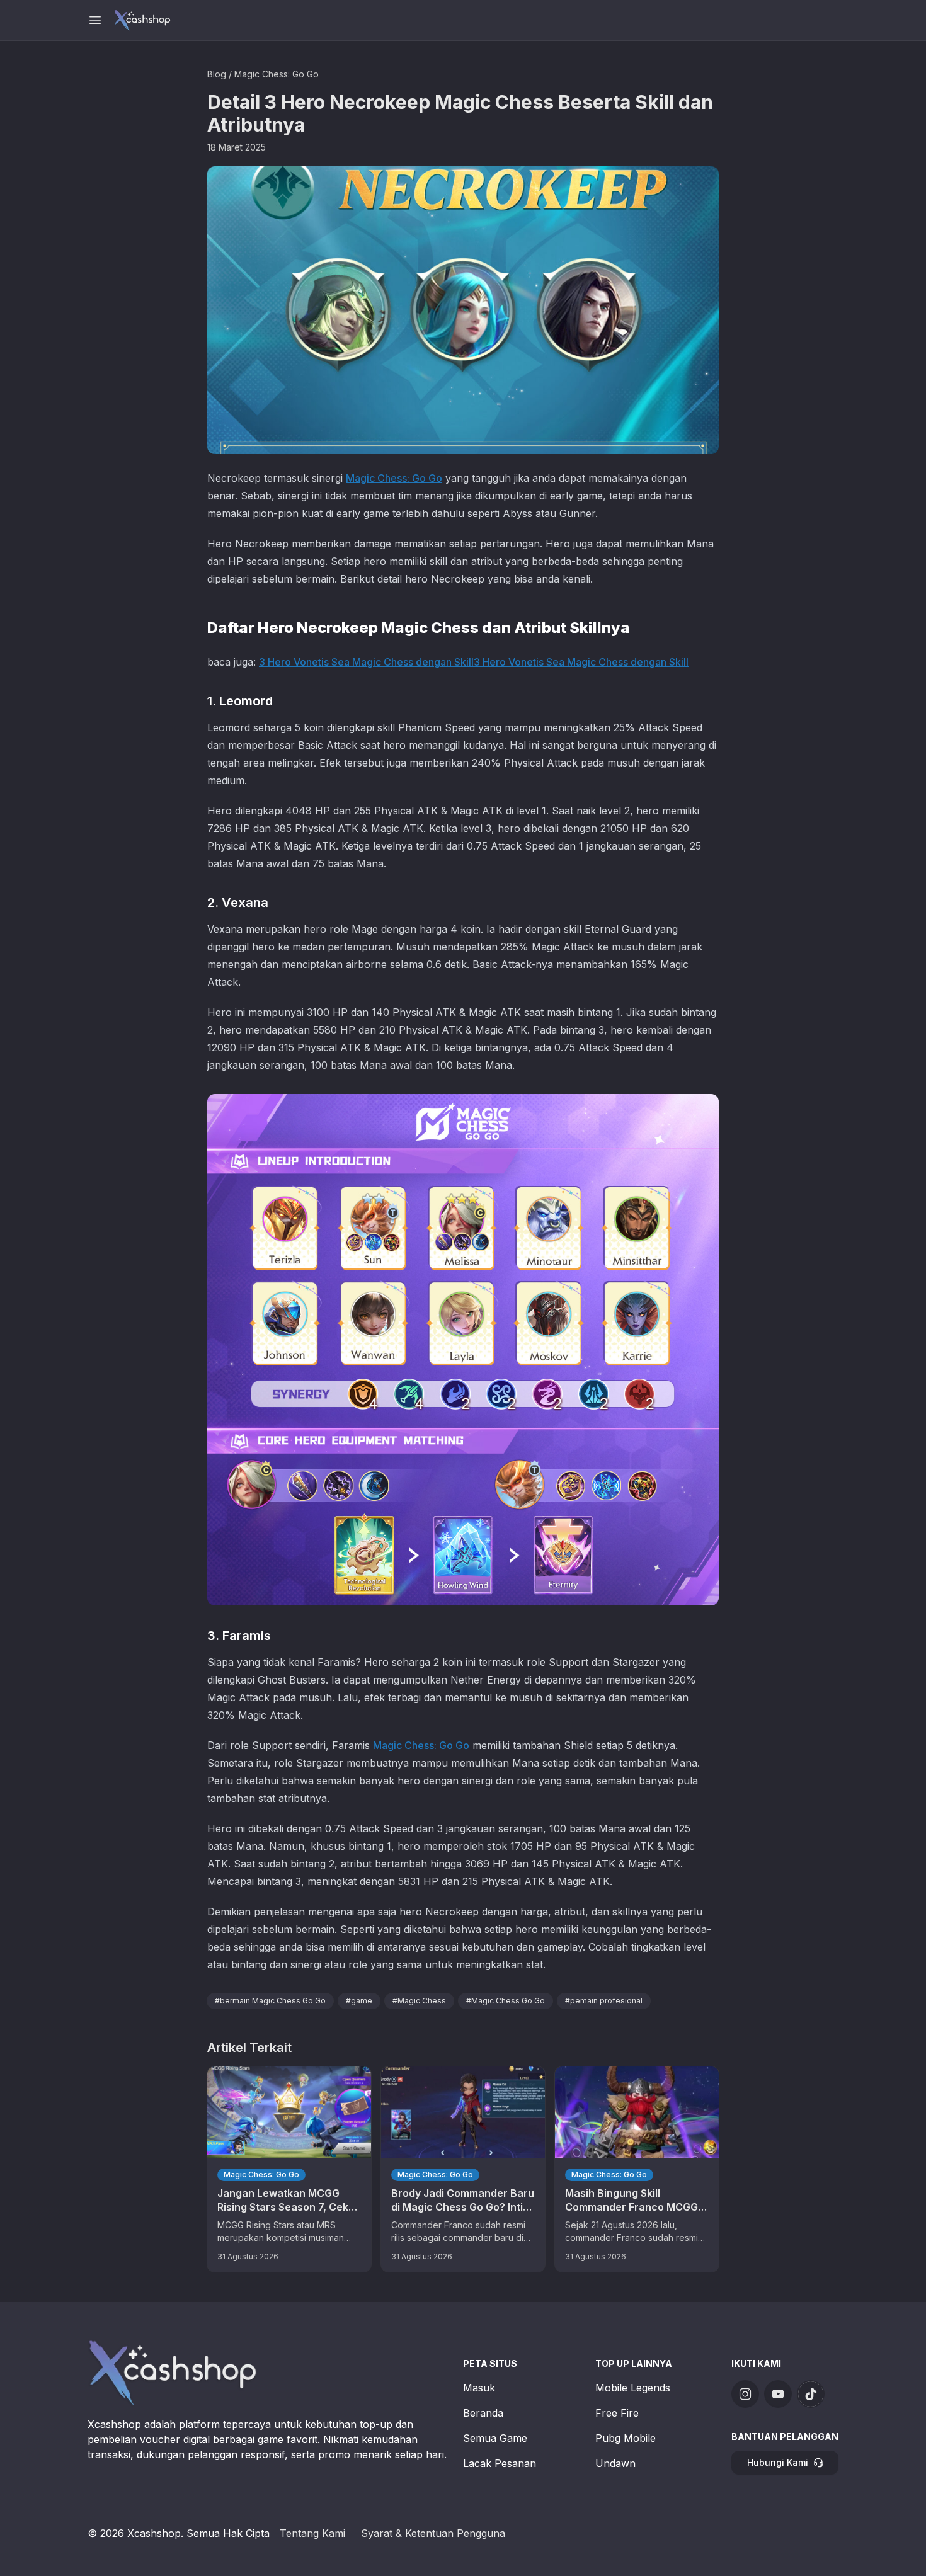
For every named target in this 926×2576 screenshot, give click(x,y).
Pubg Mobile (626, 2438)
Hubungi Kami (778, 2462)
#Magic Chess (419, 2001)
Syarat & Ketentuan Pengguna (433, 2533)
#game (359, 2001)
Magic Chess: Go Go (277, 74)
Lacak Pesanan (500, 2463)
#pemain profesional (604, 2001)
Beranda (483, 2413)
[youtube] (778, 2394)
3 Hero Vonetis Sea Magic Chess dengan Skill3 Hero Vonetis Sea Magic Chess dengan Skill (474, 662)
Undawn (615, 2463)
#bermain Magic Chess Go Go (270, 2001)
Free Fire (617, 2413)
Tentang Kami (312, 2533)
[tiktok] (811, 2394)
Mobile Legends (633, 2388)
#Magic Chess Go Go (506, 2001)
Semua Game (495, 2438)
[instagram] (745, 2394)
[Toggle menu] (95, 20)
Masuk (479, 2388)
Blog (217, 74)
